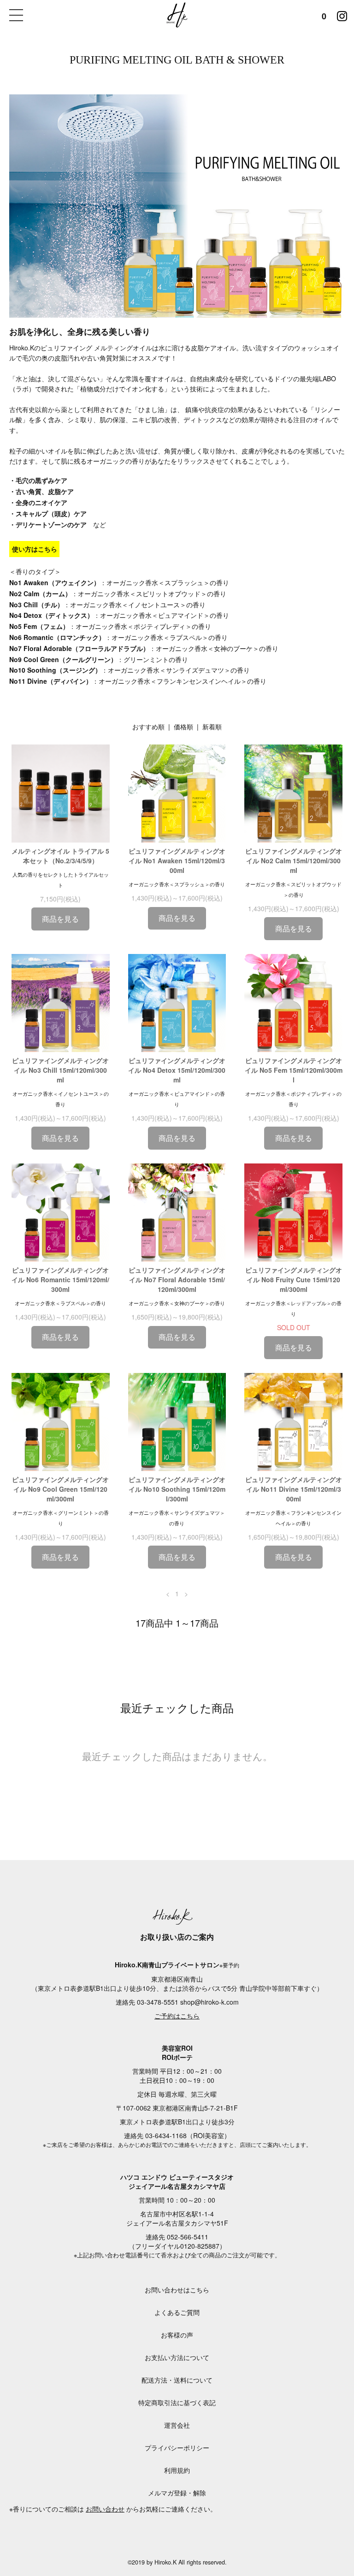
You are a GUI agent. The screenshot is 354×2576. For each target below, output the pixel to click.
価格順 (183, 727)
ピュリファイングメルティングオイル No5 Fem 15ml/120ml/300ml (294, 1070)
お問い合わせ (105, 2509)
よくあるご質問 (177, 2312)
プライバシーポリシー (177, 2448)
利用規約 (177, 2470)
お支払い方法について (177, 2357)
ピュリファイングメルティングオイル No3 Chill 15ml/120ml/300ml (60, 1070)
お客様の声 (177, 2335)
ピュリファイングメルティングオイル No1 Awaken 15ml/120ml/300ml (177, 861)
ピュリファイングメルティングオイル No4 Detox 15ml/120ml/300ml (177, 1070)
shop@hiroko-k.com (209, 2002)
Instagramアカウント (342, 14)
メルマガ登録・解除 (177, 2493)
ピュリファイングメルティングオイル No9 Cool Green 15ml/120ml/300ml (60, 1489)
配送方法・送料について (177, 2380)
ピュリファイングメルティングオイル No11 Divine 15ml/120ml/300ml (294, 1489)
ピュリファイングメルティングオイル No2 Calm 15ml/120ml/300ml (294, 861)
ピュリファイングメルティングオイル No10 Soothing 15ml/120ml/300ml (177, 1489)
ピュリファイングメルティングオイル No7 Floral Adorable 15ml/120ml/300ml (177, 1279)
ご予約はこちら (177, 2016)
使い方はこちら (35, 549)
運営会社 (177, 2425)
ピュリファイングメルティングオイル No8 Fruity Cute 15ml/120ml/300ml (294, 1279)
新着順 (212, 727)
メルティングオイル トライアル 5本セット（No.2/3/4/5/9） (60, 856)
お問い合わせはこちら (177, 2290)
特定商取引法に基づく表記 (177, 2402)
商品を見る (60, 919)
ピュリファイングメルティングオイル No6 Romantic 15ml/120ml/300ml (60, 1279)
